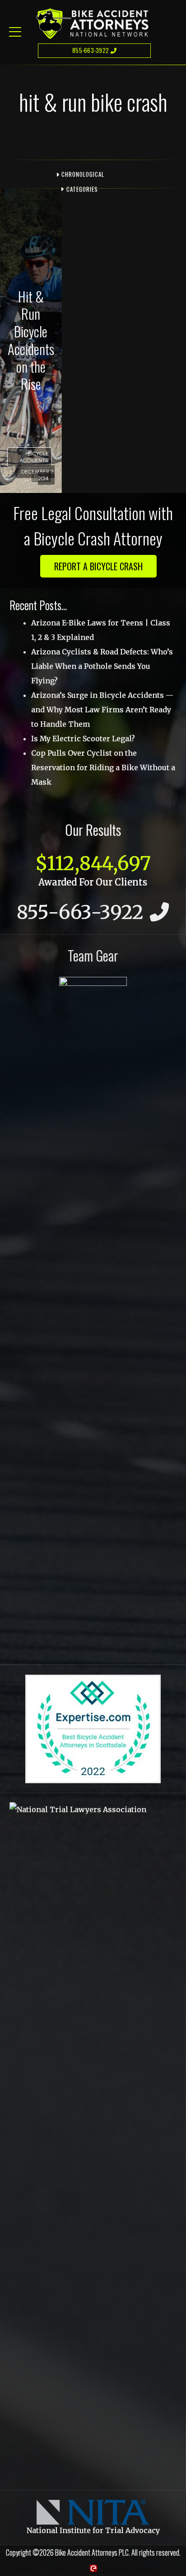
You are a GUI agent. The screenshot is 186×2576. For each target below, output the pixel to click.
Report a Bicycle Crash (98, 566)
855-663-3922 (91, 50)
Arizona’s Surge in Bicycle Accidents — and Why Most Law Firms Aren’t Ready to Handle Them (102, 710)
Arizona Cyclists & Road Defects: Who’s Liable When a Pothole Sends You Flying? (102, 666)
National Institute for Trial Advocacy (93, 2530)
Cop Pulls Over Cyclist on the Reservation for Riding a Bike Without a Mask (103, 767)
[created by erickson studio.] (93, 2568)
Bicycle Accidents (34, 457)
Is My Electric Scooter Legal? (83, 739)
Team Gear (93, 955)
